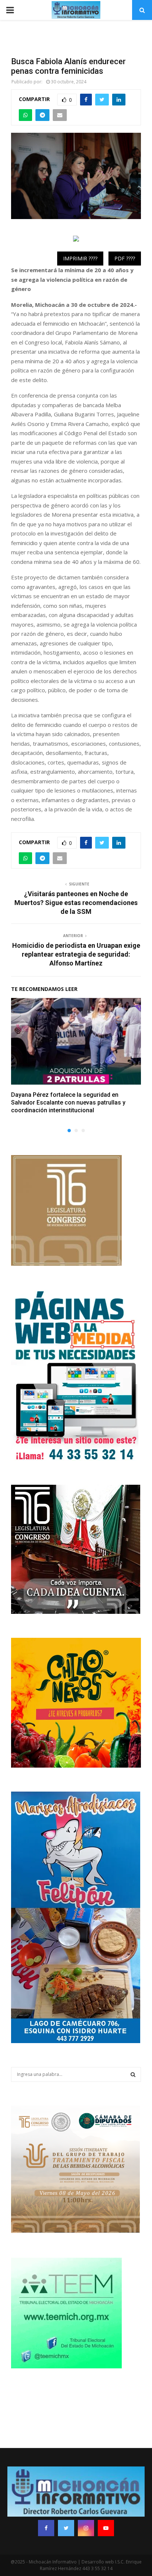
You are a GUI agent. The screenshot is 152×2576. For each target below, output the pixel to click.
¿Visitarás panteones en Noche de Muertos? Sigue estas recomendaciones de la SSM (76, 903)
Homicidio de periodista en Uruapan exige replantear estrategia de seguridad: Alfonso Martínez (76, 954)
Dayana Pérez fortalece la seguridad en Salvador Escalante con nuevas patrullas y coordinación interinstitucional (68, 1102)
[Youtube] (106, 2528)
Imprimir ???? (80, 258)
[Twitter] (66, 2528)
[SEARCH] (133, 2074)
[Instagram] (86, 2528)
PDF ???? (125, 258)
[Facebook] (46, 2528)
